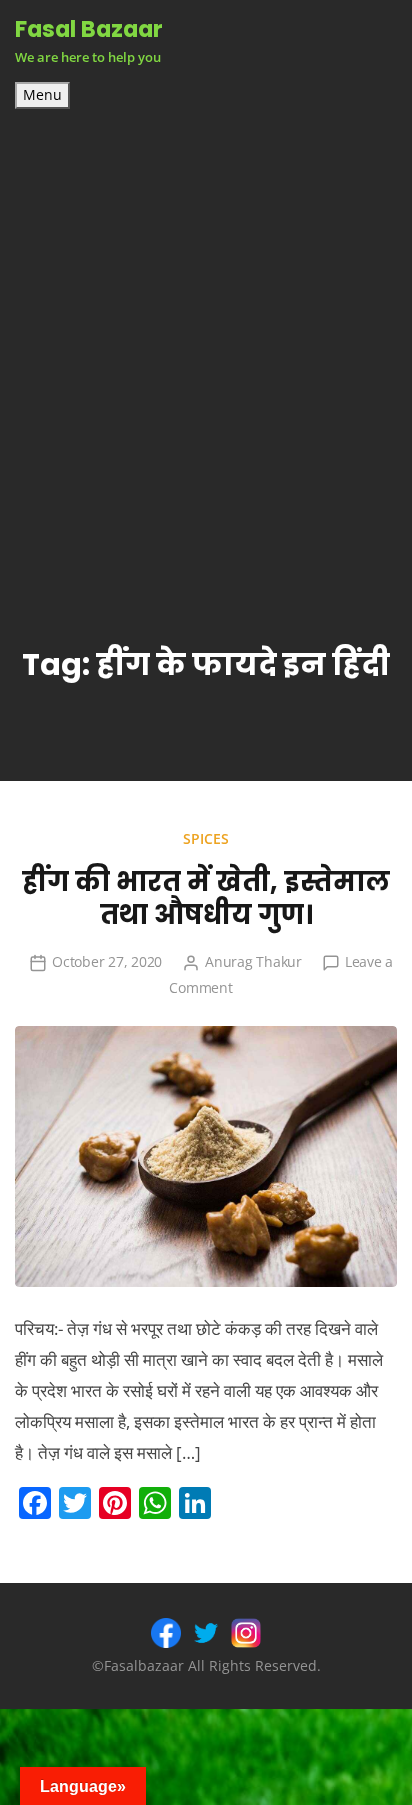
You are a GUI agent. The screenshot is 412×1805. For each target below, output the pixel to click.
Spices (206, 838)
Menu (42, 95)
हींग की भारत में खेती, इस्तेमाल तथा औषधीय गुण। (206, 898)
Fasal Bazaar (89, 29)
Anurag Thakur (253, 961)
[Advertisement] (206, 325)
